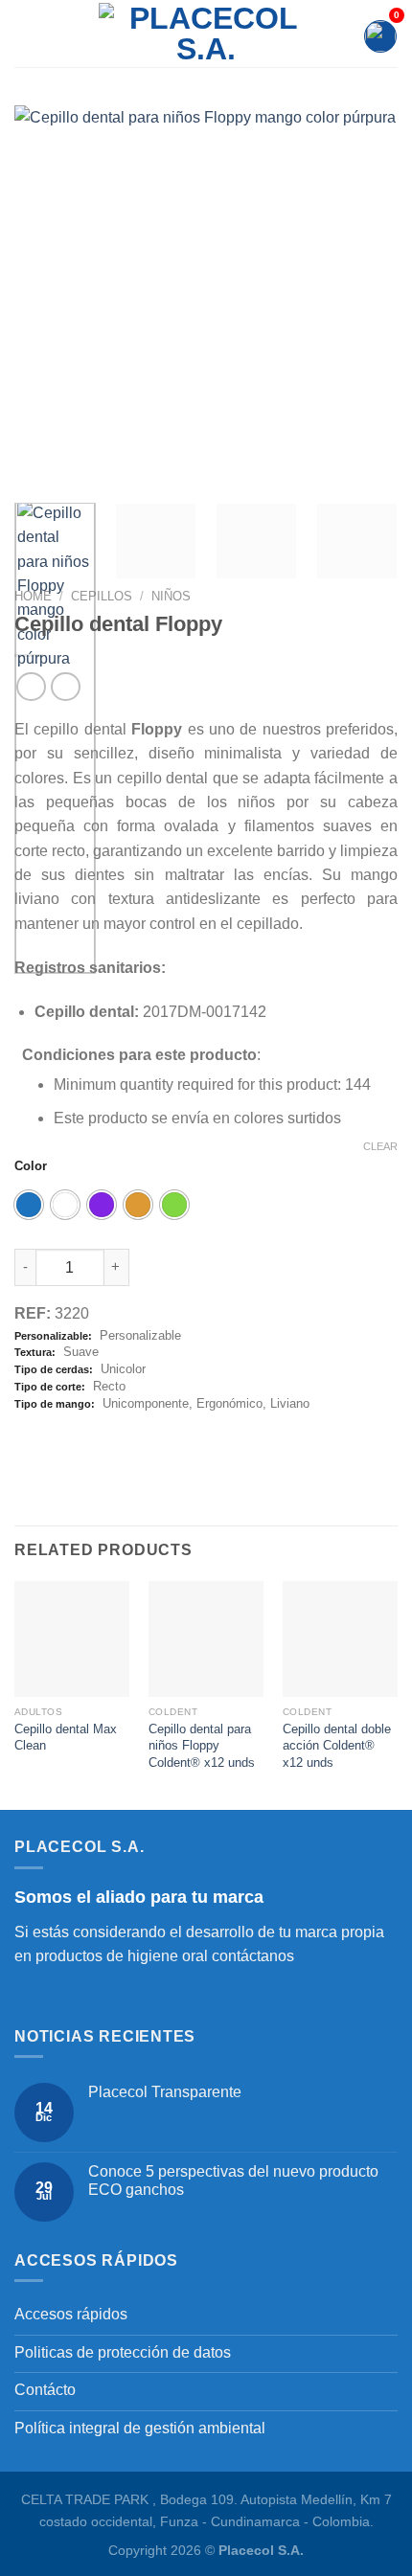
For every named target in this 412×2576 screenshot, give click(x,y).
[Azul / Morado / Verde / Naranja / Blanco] (29, 1205)
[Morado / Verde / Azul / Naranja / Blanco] (102, 1205)
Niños (171, 596)
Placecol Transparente (165, 2092)
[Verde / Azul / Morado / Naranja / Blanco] (174, 1205)
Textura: (35, 1352)
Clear (380, 1146)
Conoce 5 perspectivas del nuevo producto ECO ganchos (233, 2181)
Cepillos (102, 596)
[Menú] (26, 34)
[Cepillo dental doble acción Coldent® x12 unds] (340, 1638)
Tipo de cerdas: (54, 1369)
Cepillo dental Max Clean (66, 1738)
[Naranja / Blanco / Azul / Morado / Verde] (138, 1205)
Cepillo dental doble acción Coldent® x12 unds (337, 1746)
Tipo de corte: (50, 1387)
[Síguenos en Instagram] (49, 1997)
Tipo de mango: (55, 1404)
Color (31, 1166)
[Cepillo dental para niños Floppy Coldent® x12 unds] (206, 1638)
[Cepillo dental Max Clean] (72, 1638)
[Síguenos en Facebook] (26, 1997)
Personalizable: (53, 1336)
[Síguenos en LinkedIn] (72, 1997)
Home (33, 596)
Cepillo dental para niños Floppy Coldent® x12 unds (202, 1746)
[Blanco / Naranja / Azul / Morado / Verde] (65, 1205)
